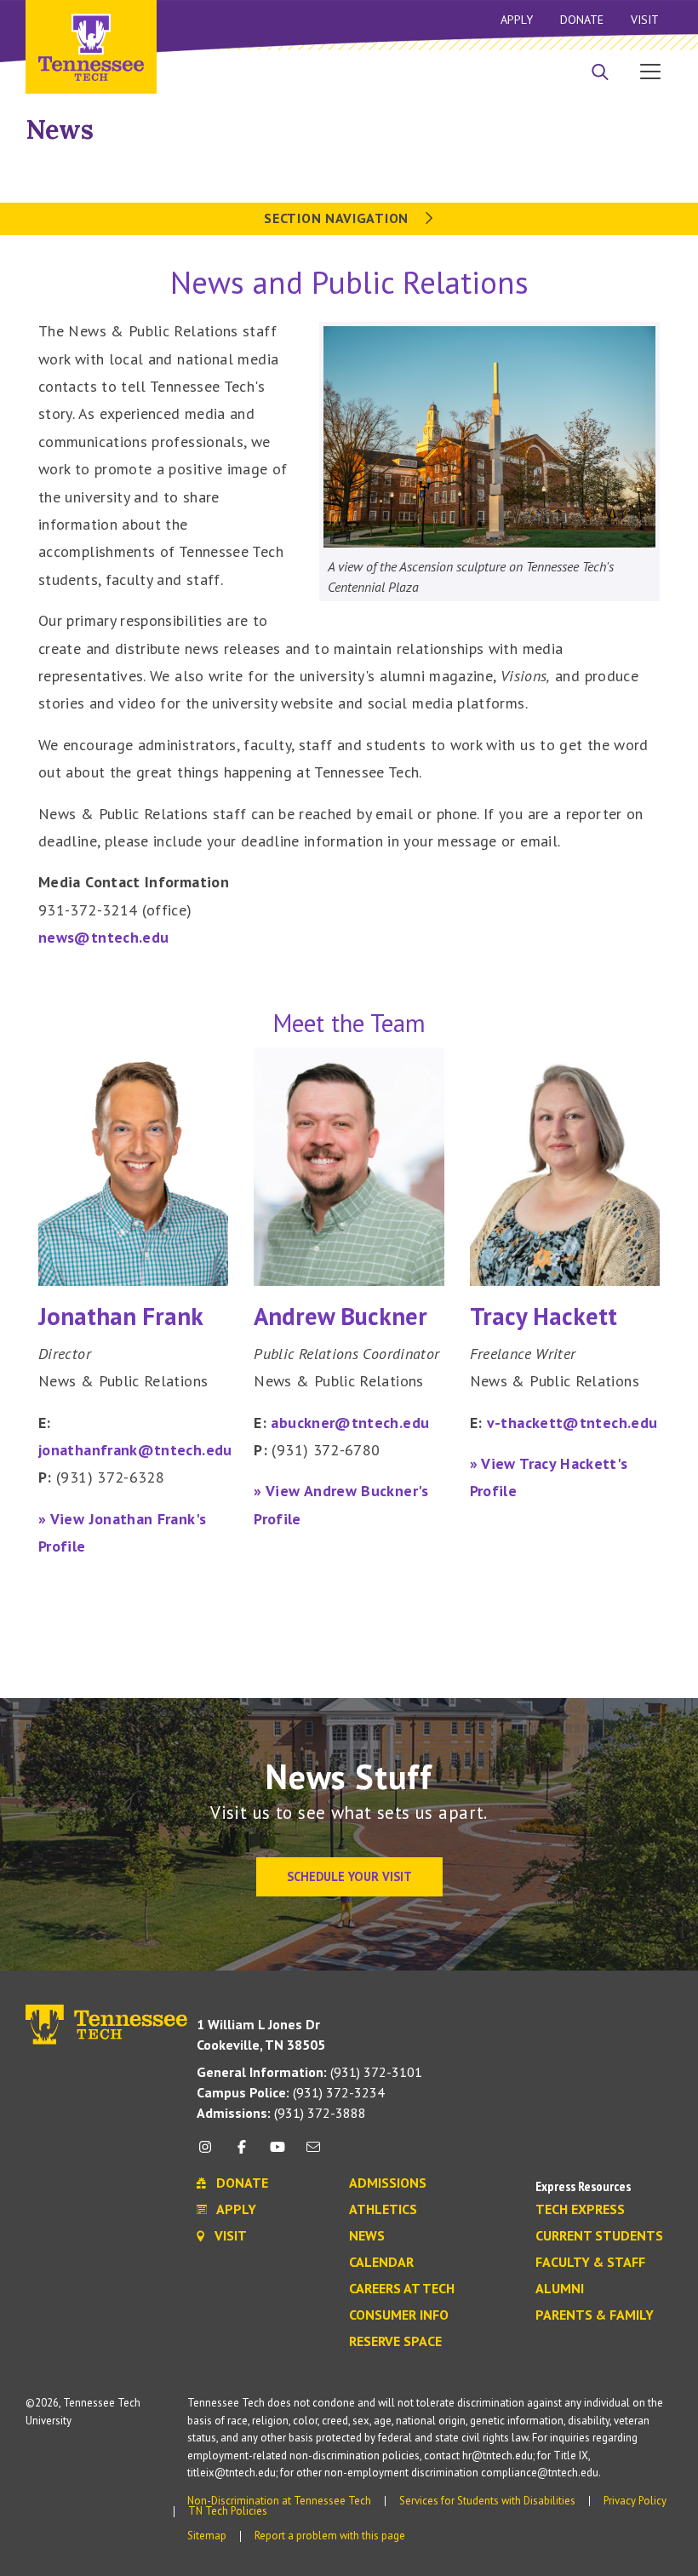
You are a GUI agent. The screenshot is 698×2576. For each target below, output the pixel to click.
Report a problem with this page (330, 2536)
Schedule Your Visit (349, 1876)
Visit (645, 20)
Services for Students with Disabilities (487, 2501)
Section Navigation (338, 218)
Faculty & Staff (590, 2263)
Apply (517, 20)
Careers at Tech (402, 2289)
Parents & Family (595, 2315)
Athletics (383, 2210)
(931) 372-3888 (281, 2113)
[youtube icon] (277, 2153)
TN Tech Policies (228, 2511)
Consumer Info (399, 2315)
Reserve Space (395, 2342)
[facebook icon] (241, 2153)
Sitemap (207, 2536)
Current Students (599, 2236)
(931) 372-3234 (291, 2092)
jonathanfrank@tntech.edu (135, 1450)
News (60, 129)
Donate (582, 20)
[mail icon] (313, 2153)
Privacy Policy (635, 2501)
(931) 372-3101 (309, 2072)
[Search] (600, 73)
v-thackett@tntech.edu (572, 1423)
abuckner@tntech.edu (350, 1423)
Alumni (560, 2289)
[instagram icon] (210, 2153)
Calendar (381, 2263)
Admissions (388, 2183)
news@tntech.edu (103, 937)
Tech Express (580, 2210)
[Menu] (650, 71)
